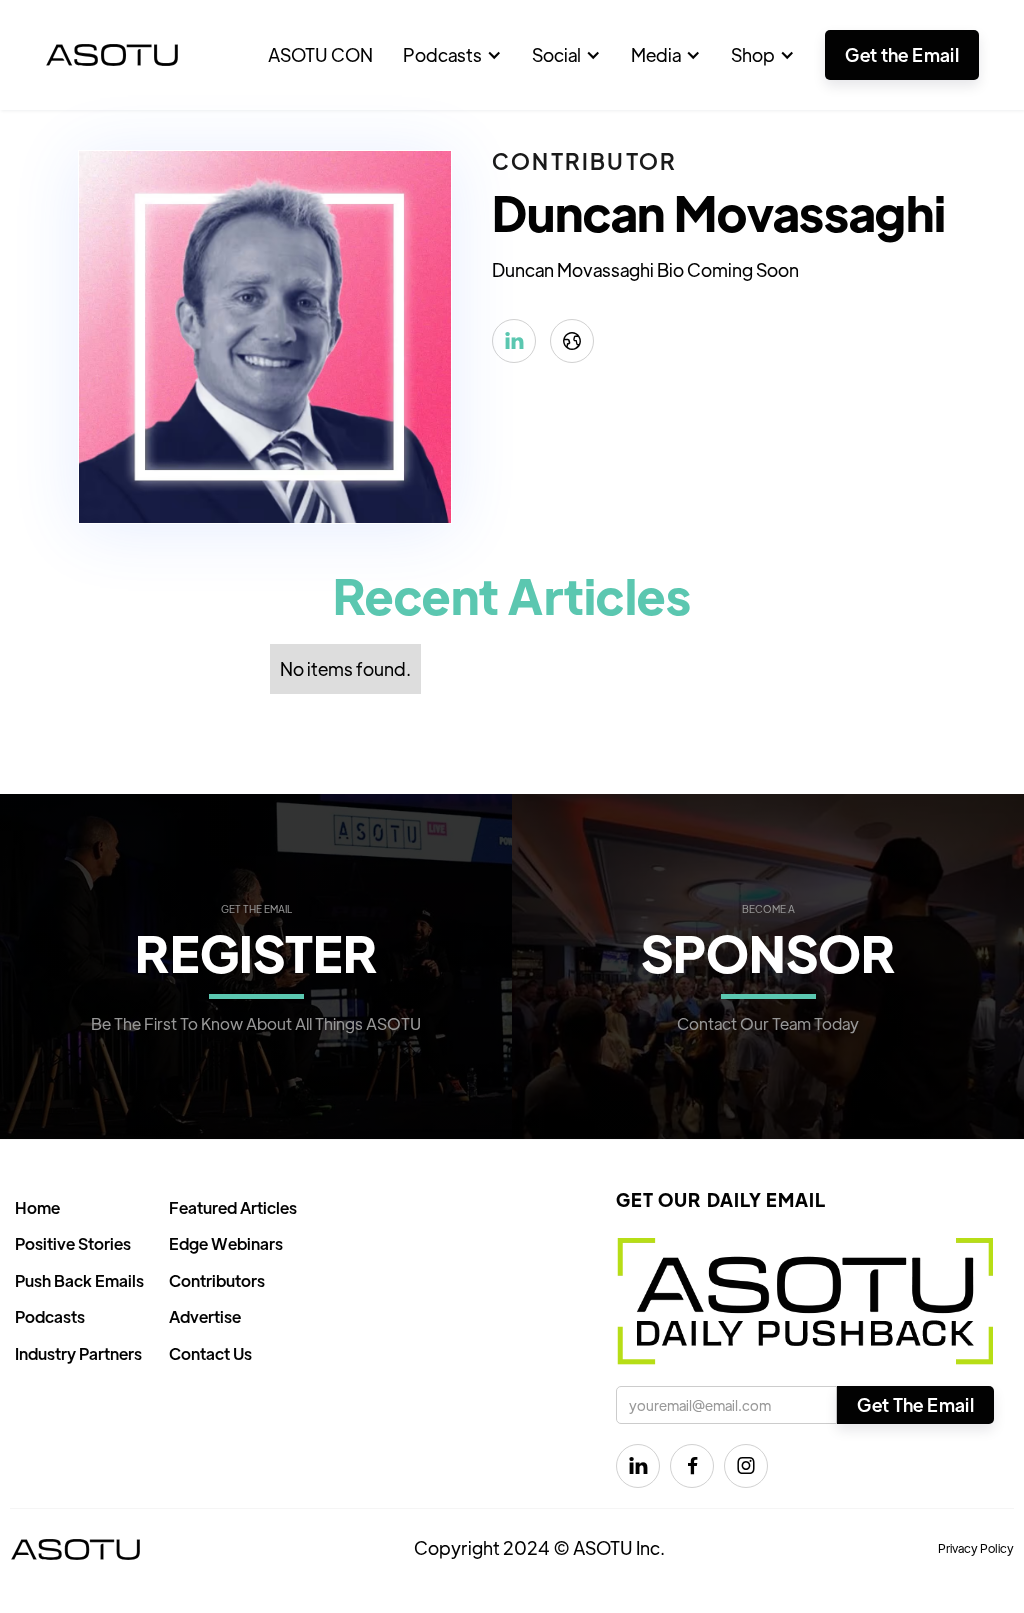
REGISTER (256, 951)
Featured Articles (233, 1207)
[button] (452, 55)
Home (37, 1207)
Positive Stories (73, 1243)
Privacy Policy (976, 1548)
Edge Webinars (226, 1243)
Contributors (217, 1280)
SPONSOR (768, 951)
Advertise (205, 1316)
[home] (112, 55)
